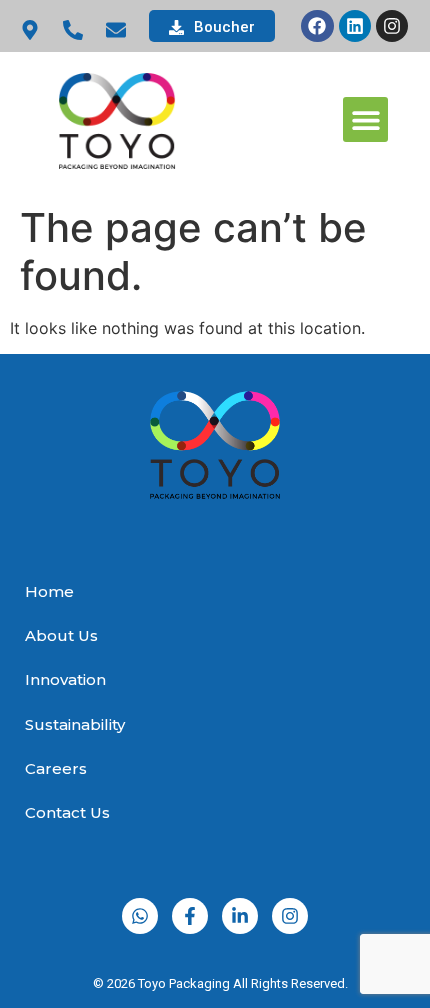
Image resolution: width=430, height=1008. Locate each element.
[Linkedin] (355, 26)
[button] (365, 119)
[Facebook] (317, 26)
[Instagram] (392, 26)
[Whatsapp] (140, 916)
